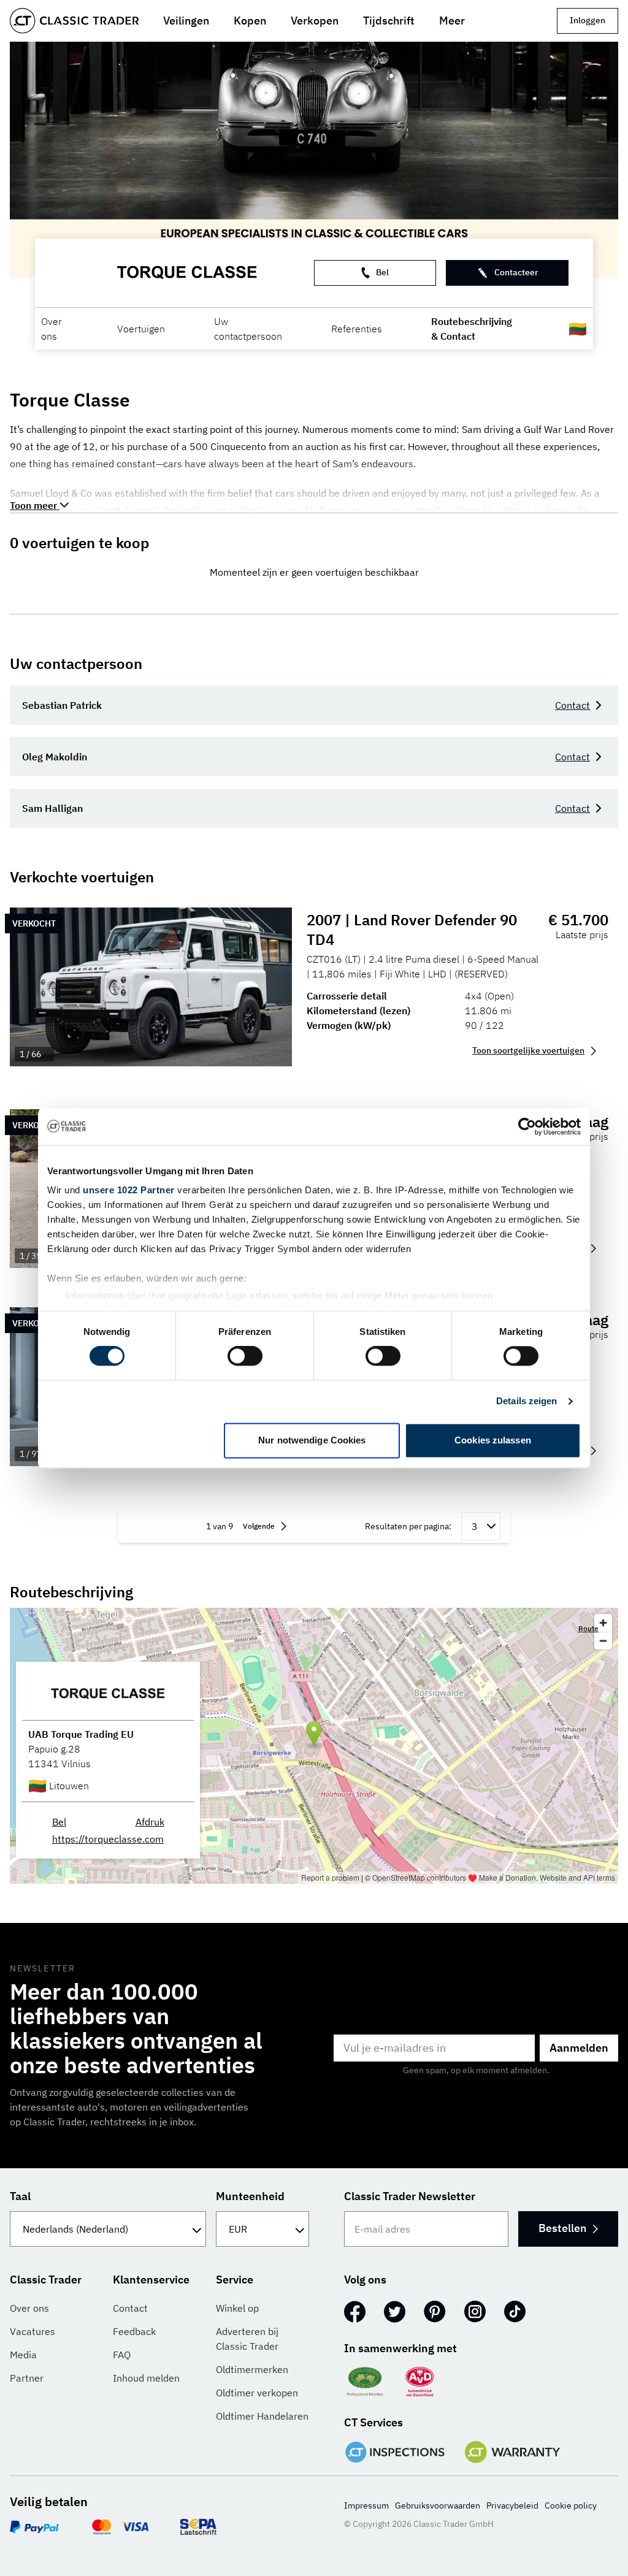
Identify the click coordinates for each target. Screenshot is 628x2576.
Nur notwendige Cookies (312, 1440)
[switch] (245, 1356)
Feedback (134, 2331)
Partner (27, 2378)
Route (588, 1628)
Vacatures (33, 2331)
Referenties (357, 329)
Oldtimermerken (252, 2369)
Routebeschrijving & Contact (472, 329)
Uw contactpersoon (248, 329)
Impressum (366, 2505)
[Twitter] (395, 2312)
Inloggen (588, 20)
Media (23, 2355)
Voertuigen (141, 329)
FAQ (122, 2355)
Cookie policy (571, 2505)
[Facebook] (355, 2312)
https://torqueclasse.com (108, 1839)
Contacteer (516, 272)
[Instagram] (475, 2312)
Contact (572, 705)
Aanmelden (579, 2048)
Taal (20, 2196)
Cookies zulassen (493, 1440)
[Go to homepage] (74, 21)
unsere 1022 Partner (129, 1190)
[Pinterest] (435, 2312)
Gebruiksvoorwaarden (438, 2505)
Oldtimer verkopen (257, 2393)
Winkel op (237, 2308)
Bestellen (562, 2228)
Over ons (52, 329)
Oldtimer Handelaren (262, 2416)
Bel (382, 272)
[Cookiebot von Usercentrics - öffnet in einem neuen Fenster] (527, 1126)
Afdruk (150, 1822)
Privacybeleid (512, 2505)
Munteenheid (250, 2196)
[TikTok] (515, 2312)
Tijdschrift (389, 21)
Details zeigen (527, 1401)
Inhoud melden (146, 2378)
